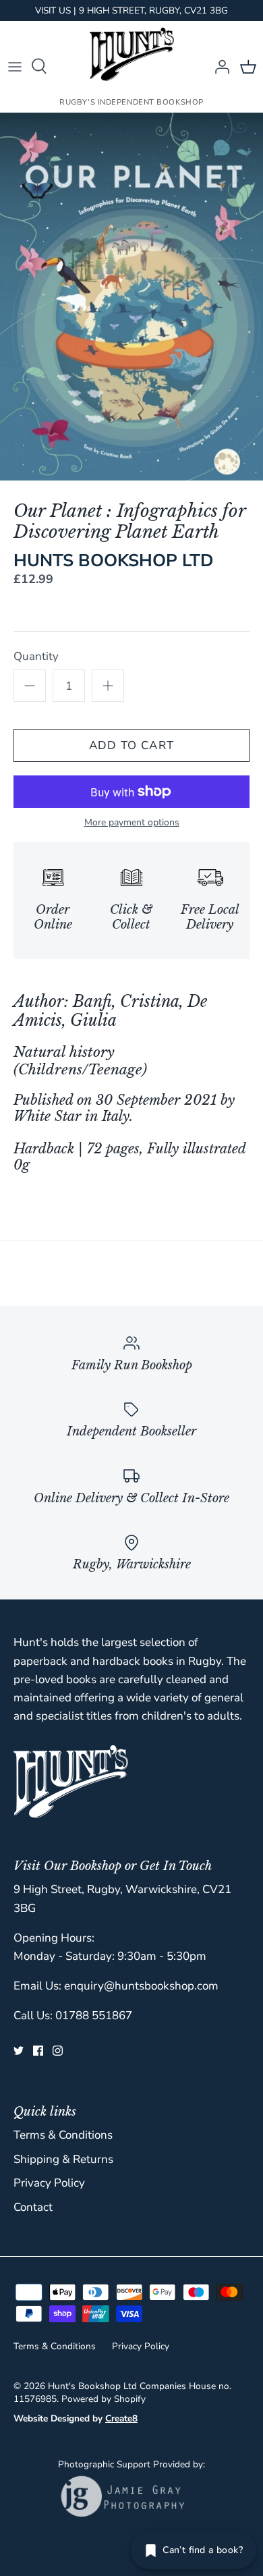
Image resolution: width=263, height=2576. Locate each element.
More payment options (132, 823)
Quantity (36, 656)
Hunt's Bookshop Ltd (92, 2386)
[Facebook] (38, 2051)
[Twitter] (19, 2051)
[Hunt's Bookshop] (132, 54)
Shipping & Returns (63, 2159)
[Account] (218, 66)
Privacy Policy (49, 2183)
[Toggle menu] (15, 66)
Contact (33, 2207)
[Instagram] (58, 2051)
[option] (131, 297)
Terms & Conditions (63, 2135)
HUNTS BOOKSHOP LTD (114, 560)
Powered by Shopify (104, 2399)
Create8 (121, 2418)
